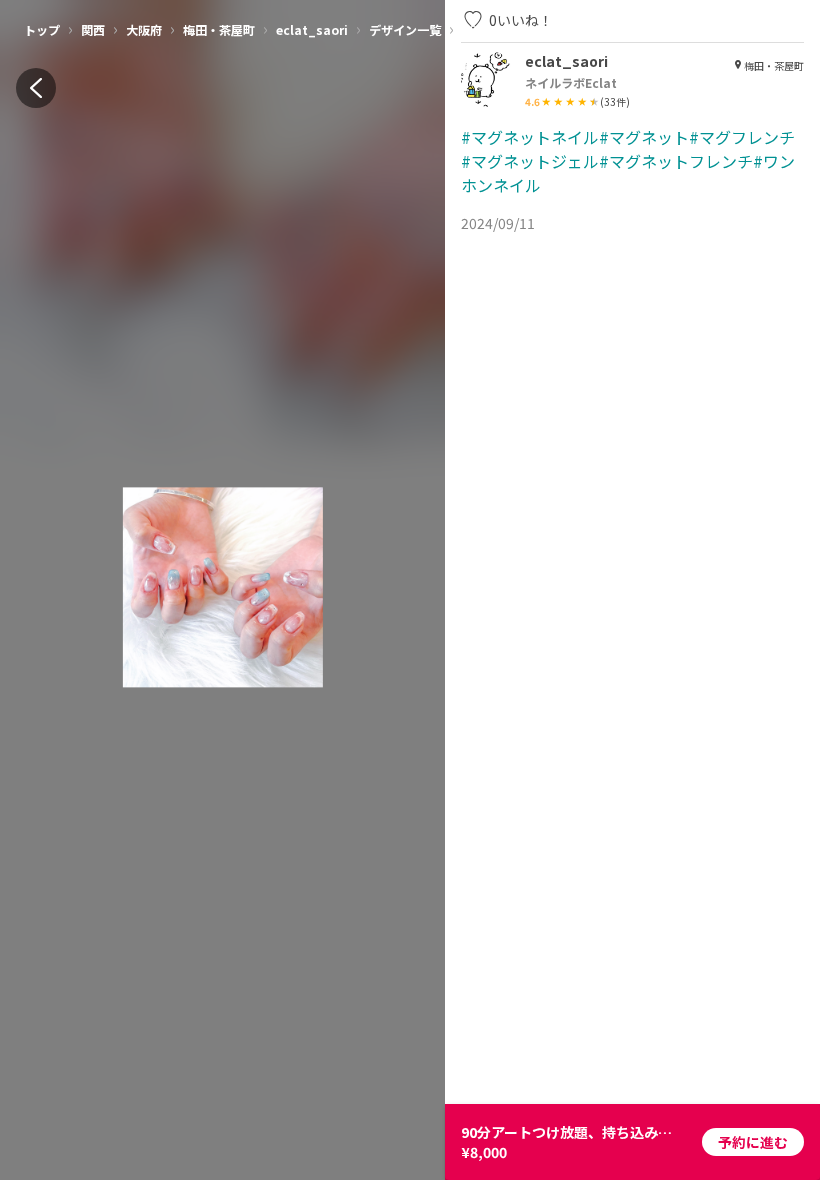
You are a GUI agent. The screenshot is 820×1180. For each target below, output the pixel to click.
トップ (42, 29)
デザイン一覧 (405, 29)
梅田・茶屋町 (219, 29)
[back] (36, 88)
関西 (93, 29)
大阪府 (144, 29)
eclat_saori (312, 29)
